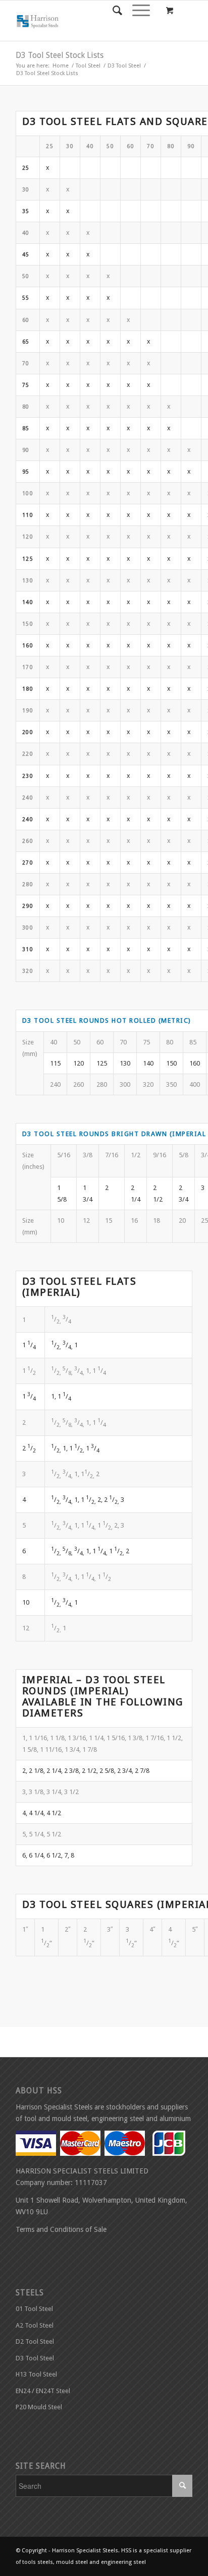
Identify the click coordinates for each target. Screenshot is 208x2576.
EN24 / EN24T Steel (43, 2391)
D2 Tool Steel (35, 2341)
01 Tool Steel (34, 2309)
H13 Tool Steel (36, 2374)
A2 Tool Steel (35, 2325)
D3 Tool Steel (124, 66)
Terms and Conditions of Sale (61, 2229)
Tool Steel (88, 66)
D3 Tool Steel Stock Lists (60, 55)
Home (61, 66)
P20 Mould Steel (39, 2407)
